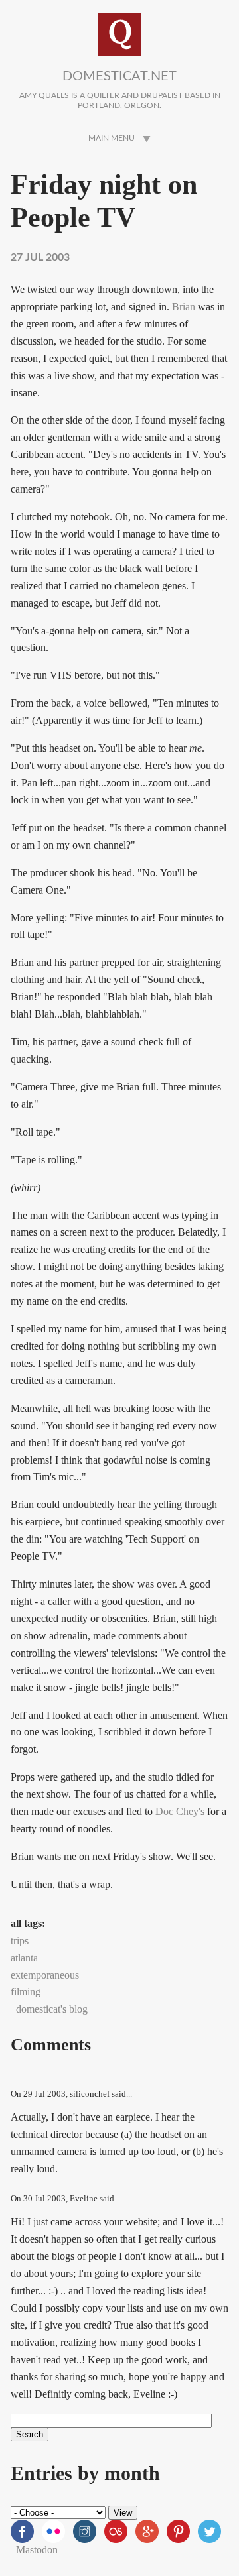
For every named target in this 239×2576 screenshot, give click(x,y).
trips (20, 1941)
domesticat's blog (52, 2009)
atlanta (24, 1958)
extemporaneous (45, 1975)
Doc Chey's (180, 1811)
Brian (184, 307)
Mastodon (37, 2550)
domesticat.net (119, 76)
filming (26, 1992)
